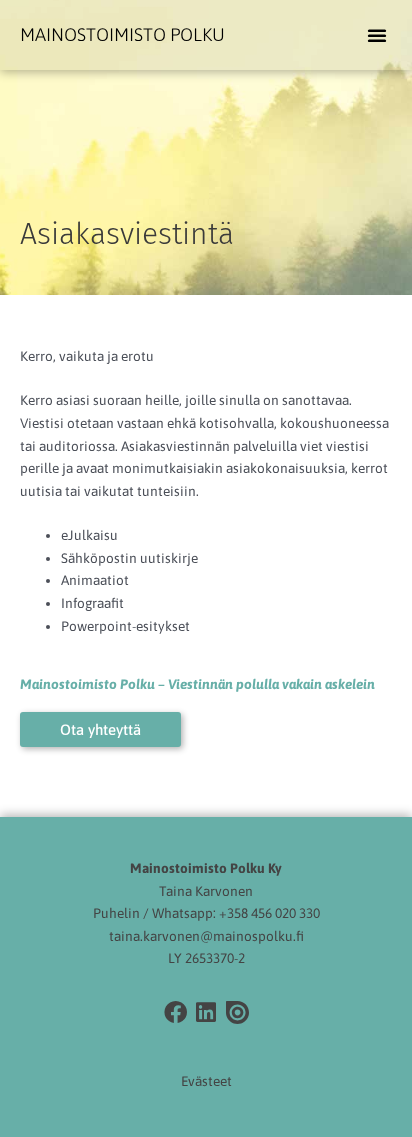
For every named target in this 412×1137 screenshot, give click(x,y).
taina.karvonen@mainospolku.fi (206, 936)
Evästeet (206, 1081)
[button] (377, 35)
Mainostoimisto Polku (122, 34)
